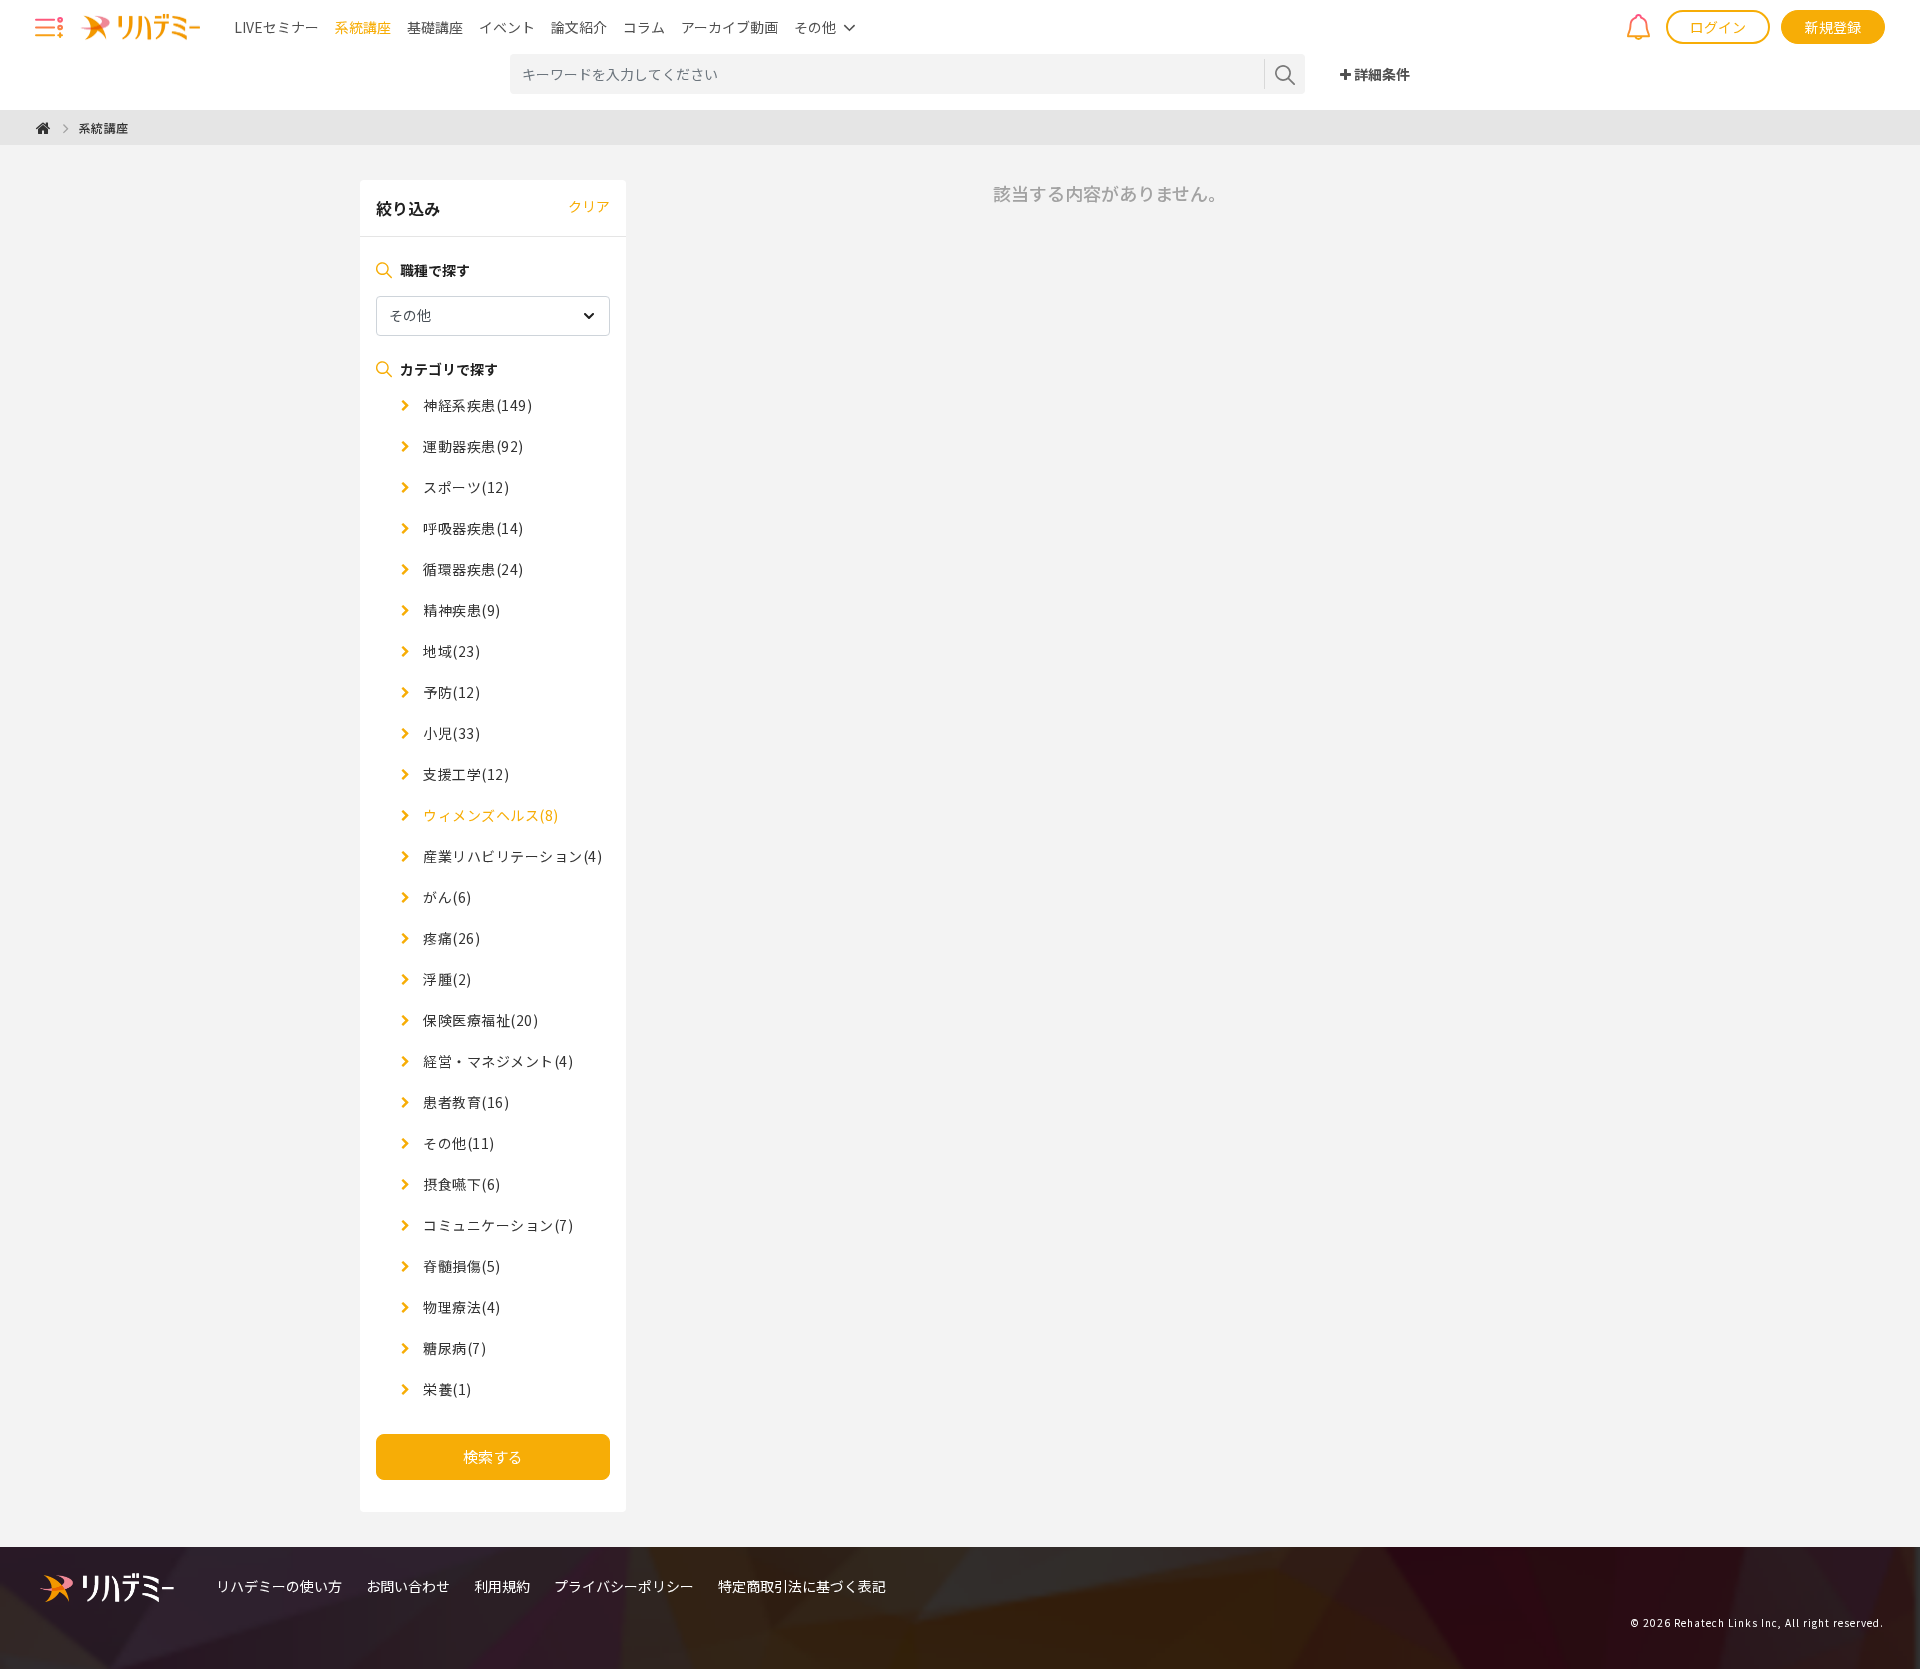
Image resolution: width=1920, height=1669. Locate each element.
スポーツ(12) (464, 487)
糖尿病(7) (453, 1348)
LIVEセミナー (276, 27)
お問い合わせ (408, 1586)
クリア (589, 206)
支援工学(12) (464, 774)
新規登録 (1833, 27)
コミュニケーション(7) (496, 1225)
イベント (507, 27)
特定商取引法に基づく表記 (802, 1586)
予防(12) (450, 692)
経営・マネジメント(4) (496, 1061)
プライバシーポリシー (624, 1586)
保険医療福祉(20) (479, 1020)
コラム (644, 27)
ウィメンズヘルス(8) (489, 815)
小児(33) (450, 733)
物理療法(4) (460, 1307)
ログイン (1718, 27)
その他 (815, 27)
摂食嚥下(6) (460, 1184)
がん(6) (446, 897)
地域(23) (450, 651)
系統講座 (363, 27)
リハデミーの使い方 (279, 1586)
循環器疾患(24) (472, 569)
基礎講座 (435, 27)
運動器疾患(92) (472, 446)
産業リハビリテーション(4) (511, 856)
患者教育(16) (464, 1102)
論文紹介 (579, 27)
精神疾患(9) (460, 610)
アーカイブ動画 (729, 27)
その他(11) (457, 1143)
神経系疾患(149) (476, 405)
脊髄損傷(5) (460, 1266)
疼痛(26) (450, 938)
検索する (493, 1456)
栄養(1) (446, 1389)
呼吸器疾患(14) (472, 528)
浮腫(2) (446, 979)
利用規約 (502, 1586)
